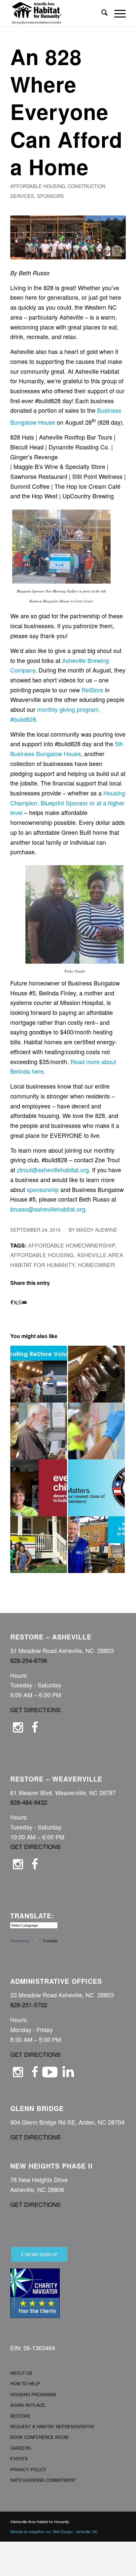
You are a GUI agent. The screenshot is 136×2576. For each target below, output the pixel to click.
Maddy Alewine (97, 1230)
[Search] (101, 13)
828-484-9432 (29, 1802)
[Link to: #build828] (96, 1374)
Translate (50, 1941)
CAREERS (21, 2448)
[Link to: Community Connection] (96, 1545)
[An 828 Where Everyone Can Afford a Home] (68, 237)
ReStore (92, 690)
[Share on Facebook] (12, 1303)
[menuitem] (101, 13)
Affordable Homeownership (71, 1245)
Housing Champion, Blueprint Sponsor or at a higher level (68, 803)
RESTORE (20, 2416)
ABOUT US (21, 2373)
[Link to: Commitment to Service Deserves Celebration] (39, 1374)
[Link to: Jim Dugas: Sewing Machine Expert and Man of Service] (39, 1431)
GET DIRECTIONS (35, 1710)
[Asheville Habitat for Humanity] (56, 13)
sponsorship (43, 1189)
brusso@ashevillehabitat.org (48, 1209)
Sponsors (51, 196)
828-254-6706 (29, 1660)
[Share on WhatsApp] (20, 1303)
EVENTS (19, 2459)
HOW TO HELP (25, 2384)
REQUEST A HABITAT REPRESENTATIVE (52, 2426)
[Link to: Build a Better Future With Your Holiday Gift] (39, 1488)
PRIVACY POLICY (28, 2469)
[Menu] (117, 13)
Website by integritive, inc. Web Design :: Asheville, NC (54, 2531)
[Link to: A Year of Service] (96, 1488)
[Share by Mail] (25, 1303)
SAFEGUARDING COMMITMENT (43, 2480)
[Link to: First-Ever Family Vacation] (39, 1545)
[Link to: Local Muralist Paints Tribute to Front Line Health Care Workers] (96, 1431)
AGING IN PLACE (28, 2405)
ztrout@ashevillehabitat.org (53, 1170)
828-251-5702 (29, 2005)
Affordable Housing (38, 186)
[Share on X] (16, 1303)
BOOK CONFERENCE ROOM (39, 2437)
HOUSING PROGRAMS (33, 2394)
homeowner (96, 1265)
